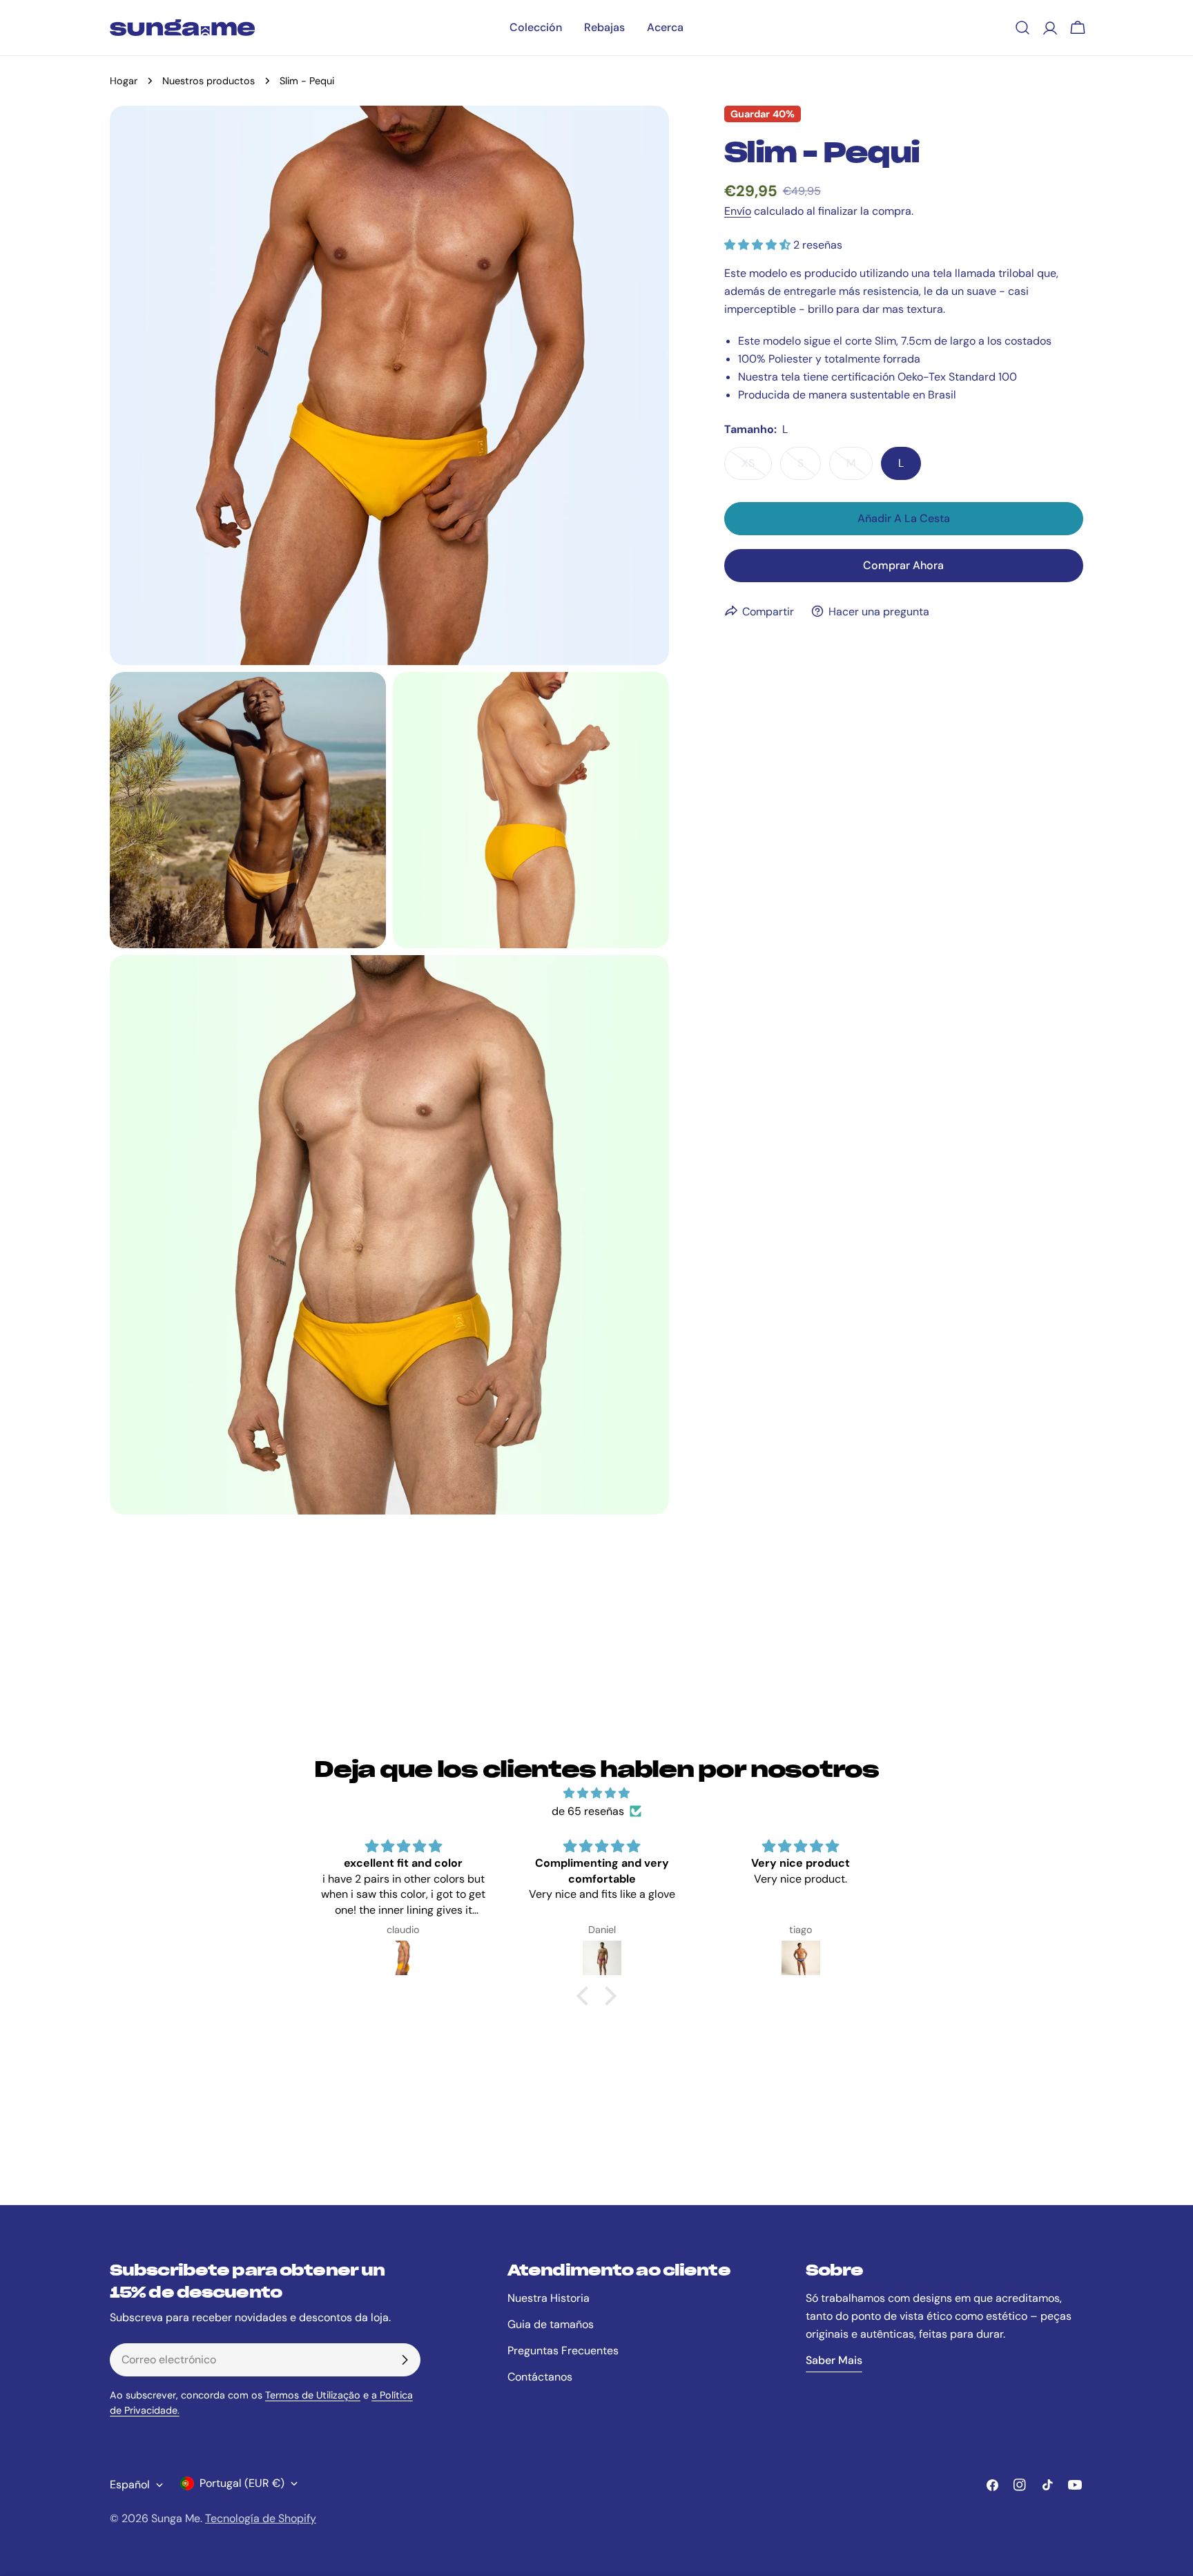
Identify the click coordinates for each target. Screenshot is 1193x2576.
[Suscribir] (405, 2360)
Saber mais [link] (834, 2360)
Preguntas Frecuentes (563, 2351)
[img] (596, 1793)
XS (757, 467)
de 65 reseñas (588, 1811)
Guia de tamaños (551, 2324)
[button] (586, 1995)
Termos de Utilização (313, 2395)
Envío (738, 211)
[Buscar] (1022, 28)
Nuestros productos (208, 81)
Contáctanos (540, 2377)
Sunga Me (176, 2518)
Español (130, 2484)
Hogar (124, 81)
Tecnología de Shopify (261, 2518)
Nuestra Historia (549, 2298)
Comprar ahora (903, 565)
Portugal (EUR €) (242, 2483)
